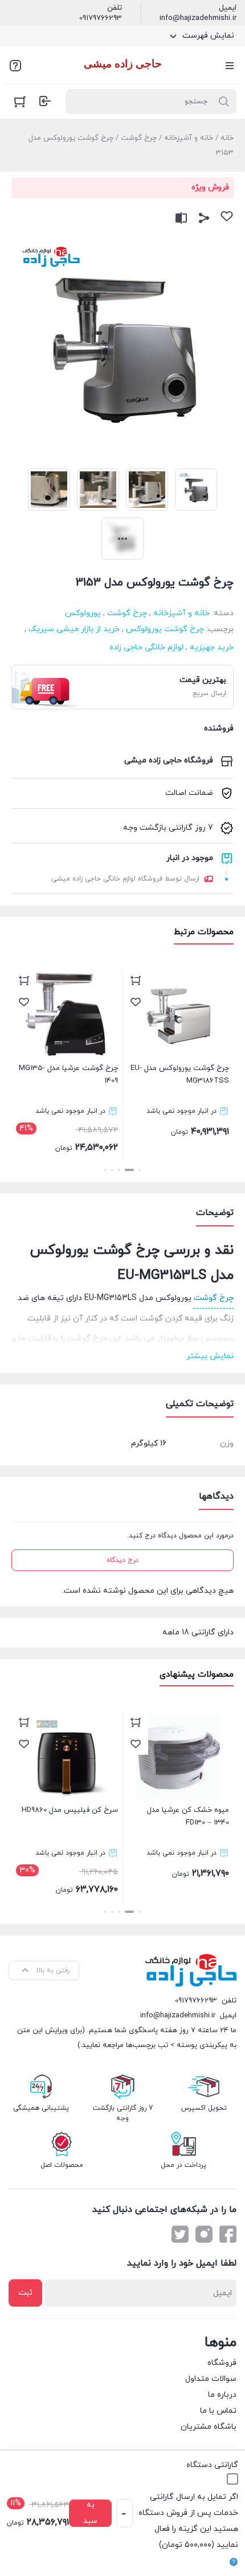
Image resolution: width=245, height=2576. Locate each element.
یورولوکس (83, 613)
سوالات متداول (211, 2379)
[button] (140, 1170)
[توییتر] (180, 2234)
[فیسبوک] (228, 2234)
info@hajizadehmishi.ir (198, 18)
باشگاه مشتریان (209, 2427)
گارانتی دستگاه (212, 2465)
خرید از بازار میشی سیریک (74, 629)
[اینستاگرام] (204, 2234)
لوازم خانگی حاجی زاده (146, 647)
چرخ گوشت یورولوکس (165, 629)
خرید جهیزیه (212, 647)
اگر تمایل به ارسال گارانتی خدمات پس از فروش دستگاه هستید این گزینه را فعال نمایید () (188, 2521)
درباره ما (222, 2395)
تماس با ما (218, 2411)
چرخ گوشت (139, 138)
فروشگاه (222, 2363)
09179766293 (101, 18)
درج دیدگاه (122, 1560)
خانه (227, 138)
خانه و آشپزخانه (189, 138)
